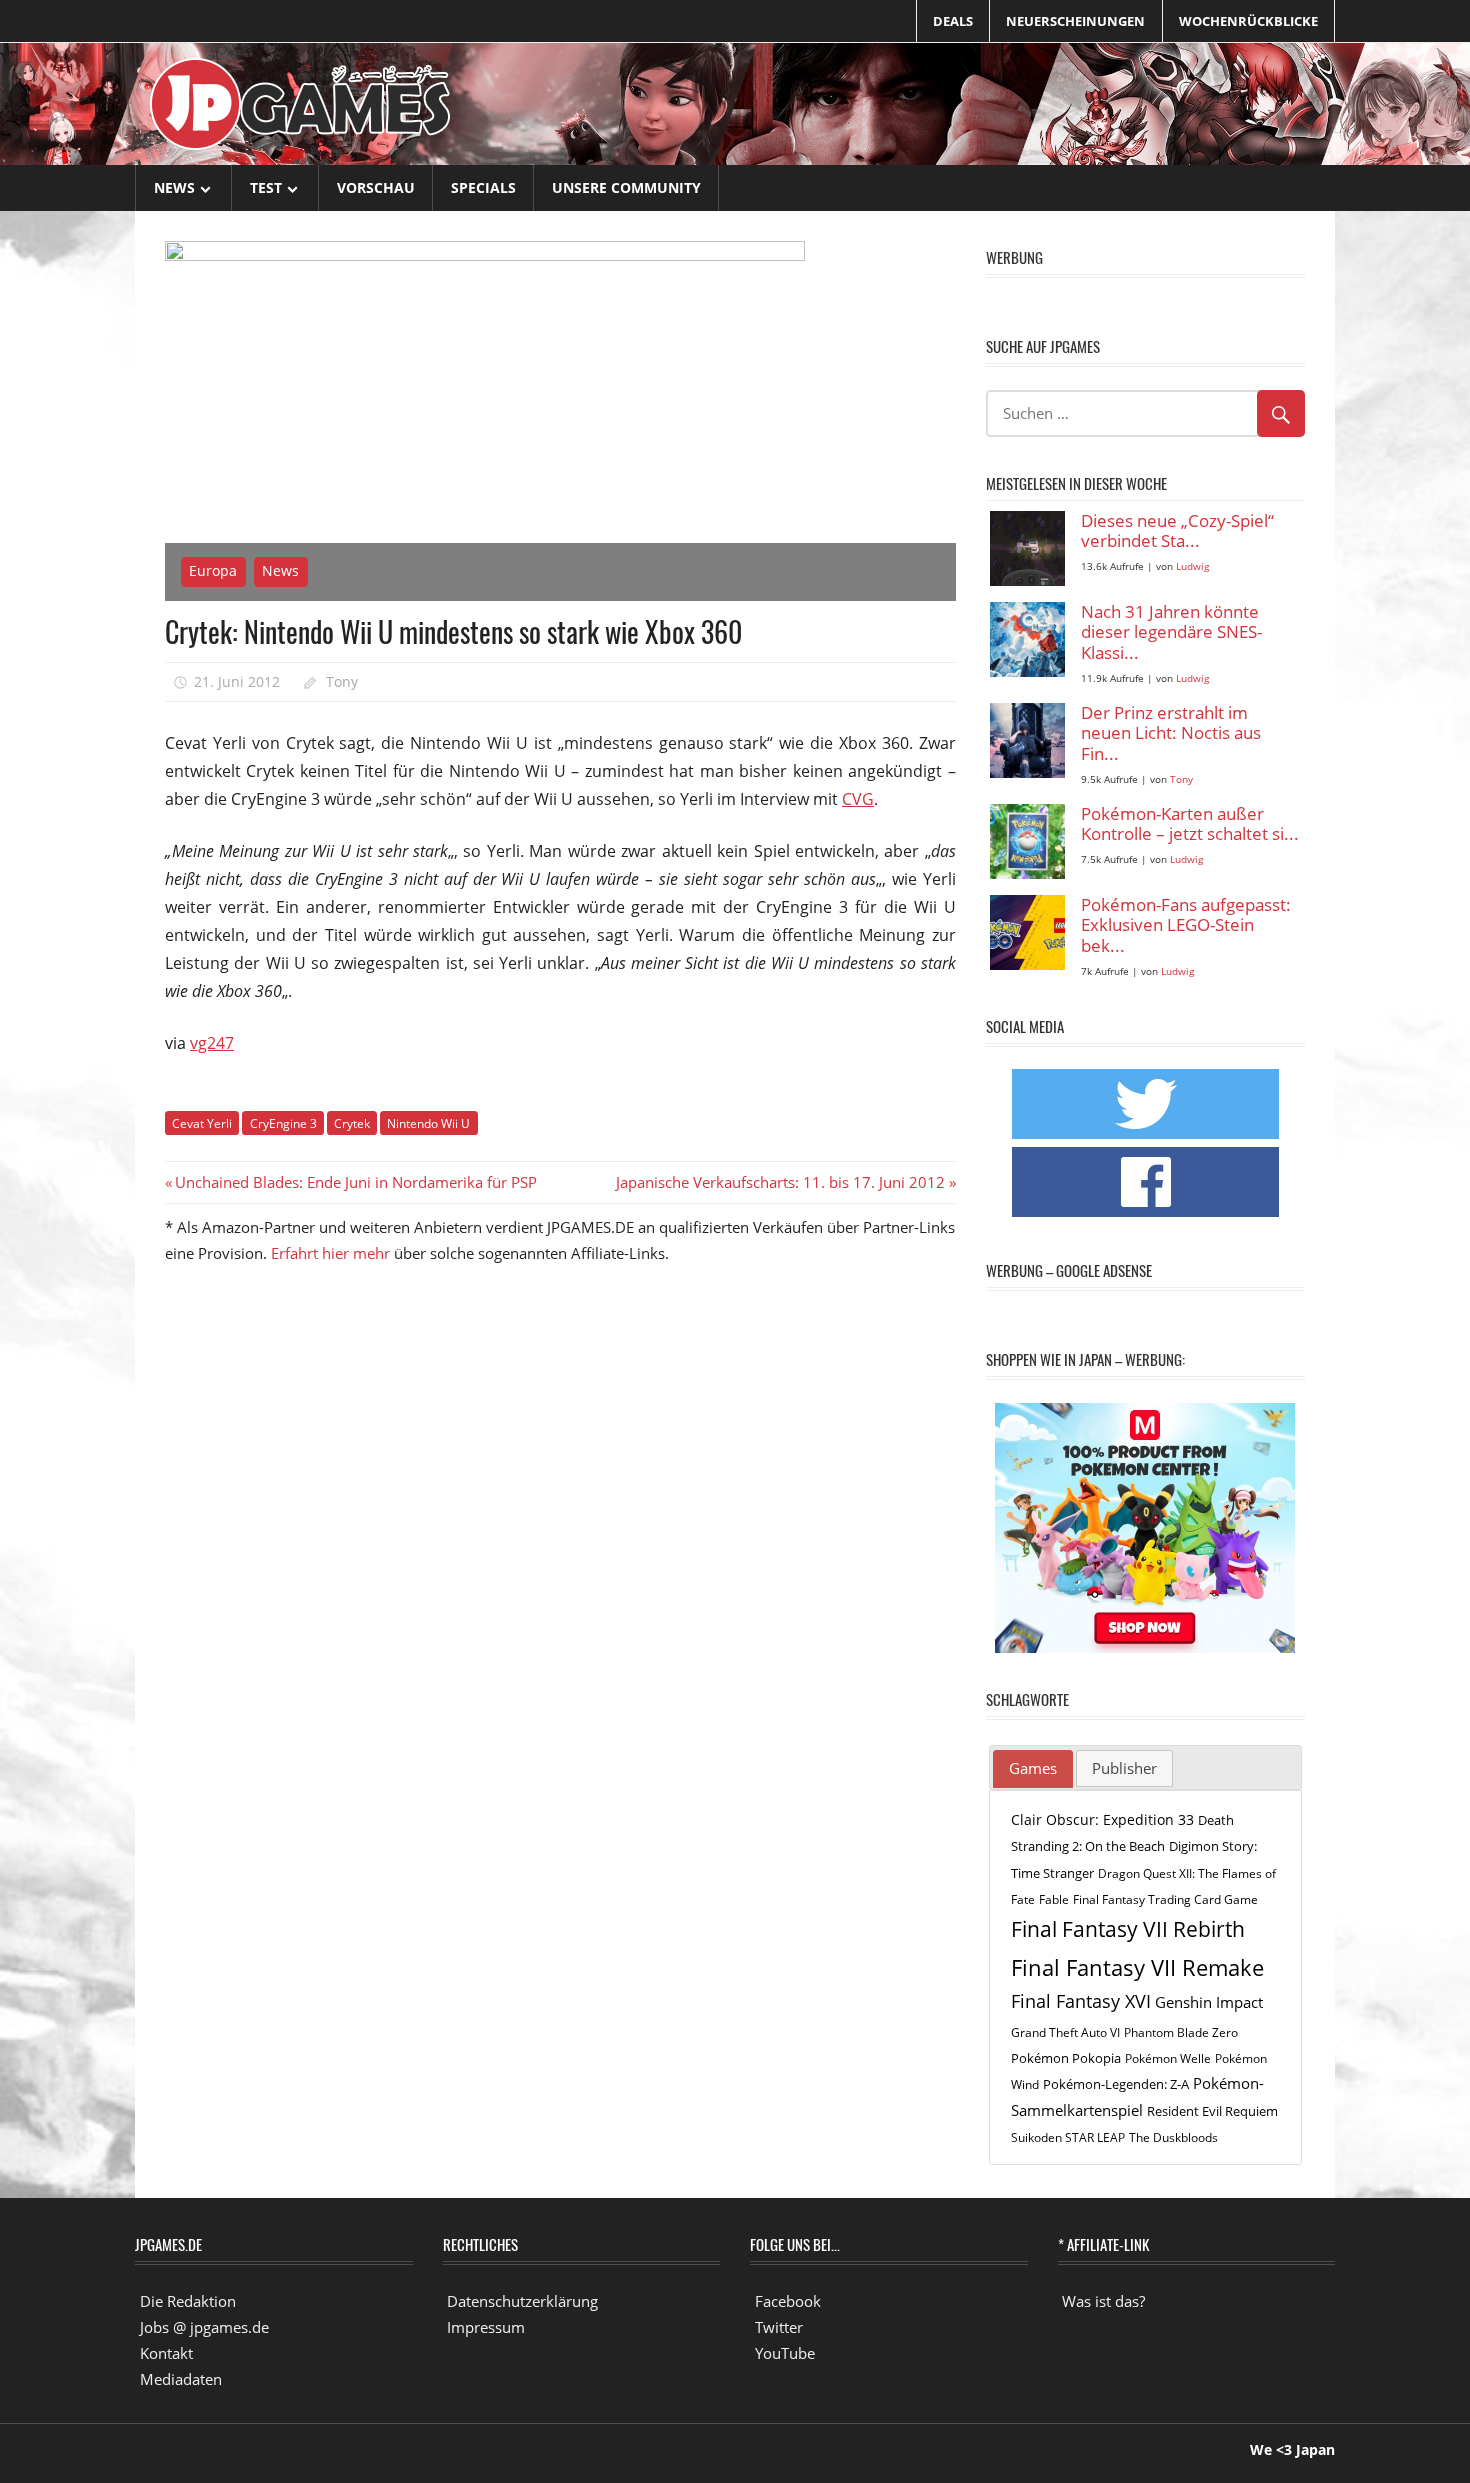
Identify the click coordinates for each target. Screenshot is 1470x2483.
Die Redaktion (188, 2301)
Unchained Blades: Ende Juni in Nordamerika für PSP (355, 1182)
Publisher (1124, 1768)
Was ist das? (1103, 2301)
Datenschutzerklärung (522, 2301)
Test (266, 187)
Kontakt (166, 2353)
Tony (342, 681)
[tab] (1033, 1769)
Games (1033, 1768)
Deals (953, 21)
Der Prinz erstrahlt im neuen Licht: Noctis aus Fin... (1171, 734)
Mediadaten (181, 2379)
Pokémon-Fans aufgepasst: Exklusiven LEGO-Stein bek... (1186, 926)
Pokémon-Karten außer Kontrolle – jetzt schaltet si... (1190, 824)
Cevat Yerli (202, 1123)
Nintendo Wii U (428, 1123)
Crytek (352, 1123)
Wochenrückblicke (1248, 21)
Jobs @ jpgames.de (204, 2327)
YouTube (785, 2353)
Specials (483, 187)
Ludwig (1192, 566)
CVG (858, 799)
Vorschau (376, 187)
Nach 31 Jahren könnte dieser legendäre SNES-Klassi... (1171, 633)
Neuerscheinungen (1075, 21)
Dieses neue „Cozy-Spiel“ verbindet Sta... (1177, 531)
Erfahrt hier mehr (330, 1253)
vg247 (212, 1043)
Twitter (779, 2327)
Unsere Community (626, 187)
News (174, 187)
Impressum (486, 2327)
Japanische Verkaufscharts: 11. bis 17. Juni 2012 (780, 1182)
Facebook (788, 2301)
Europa (213, 570)
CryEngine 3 (283, 1123)
